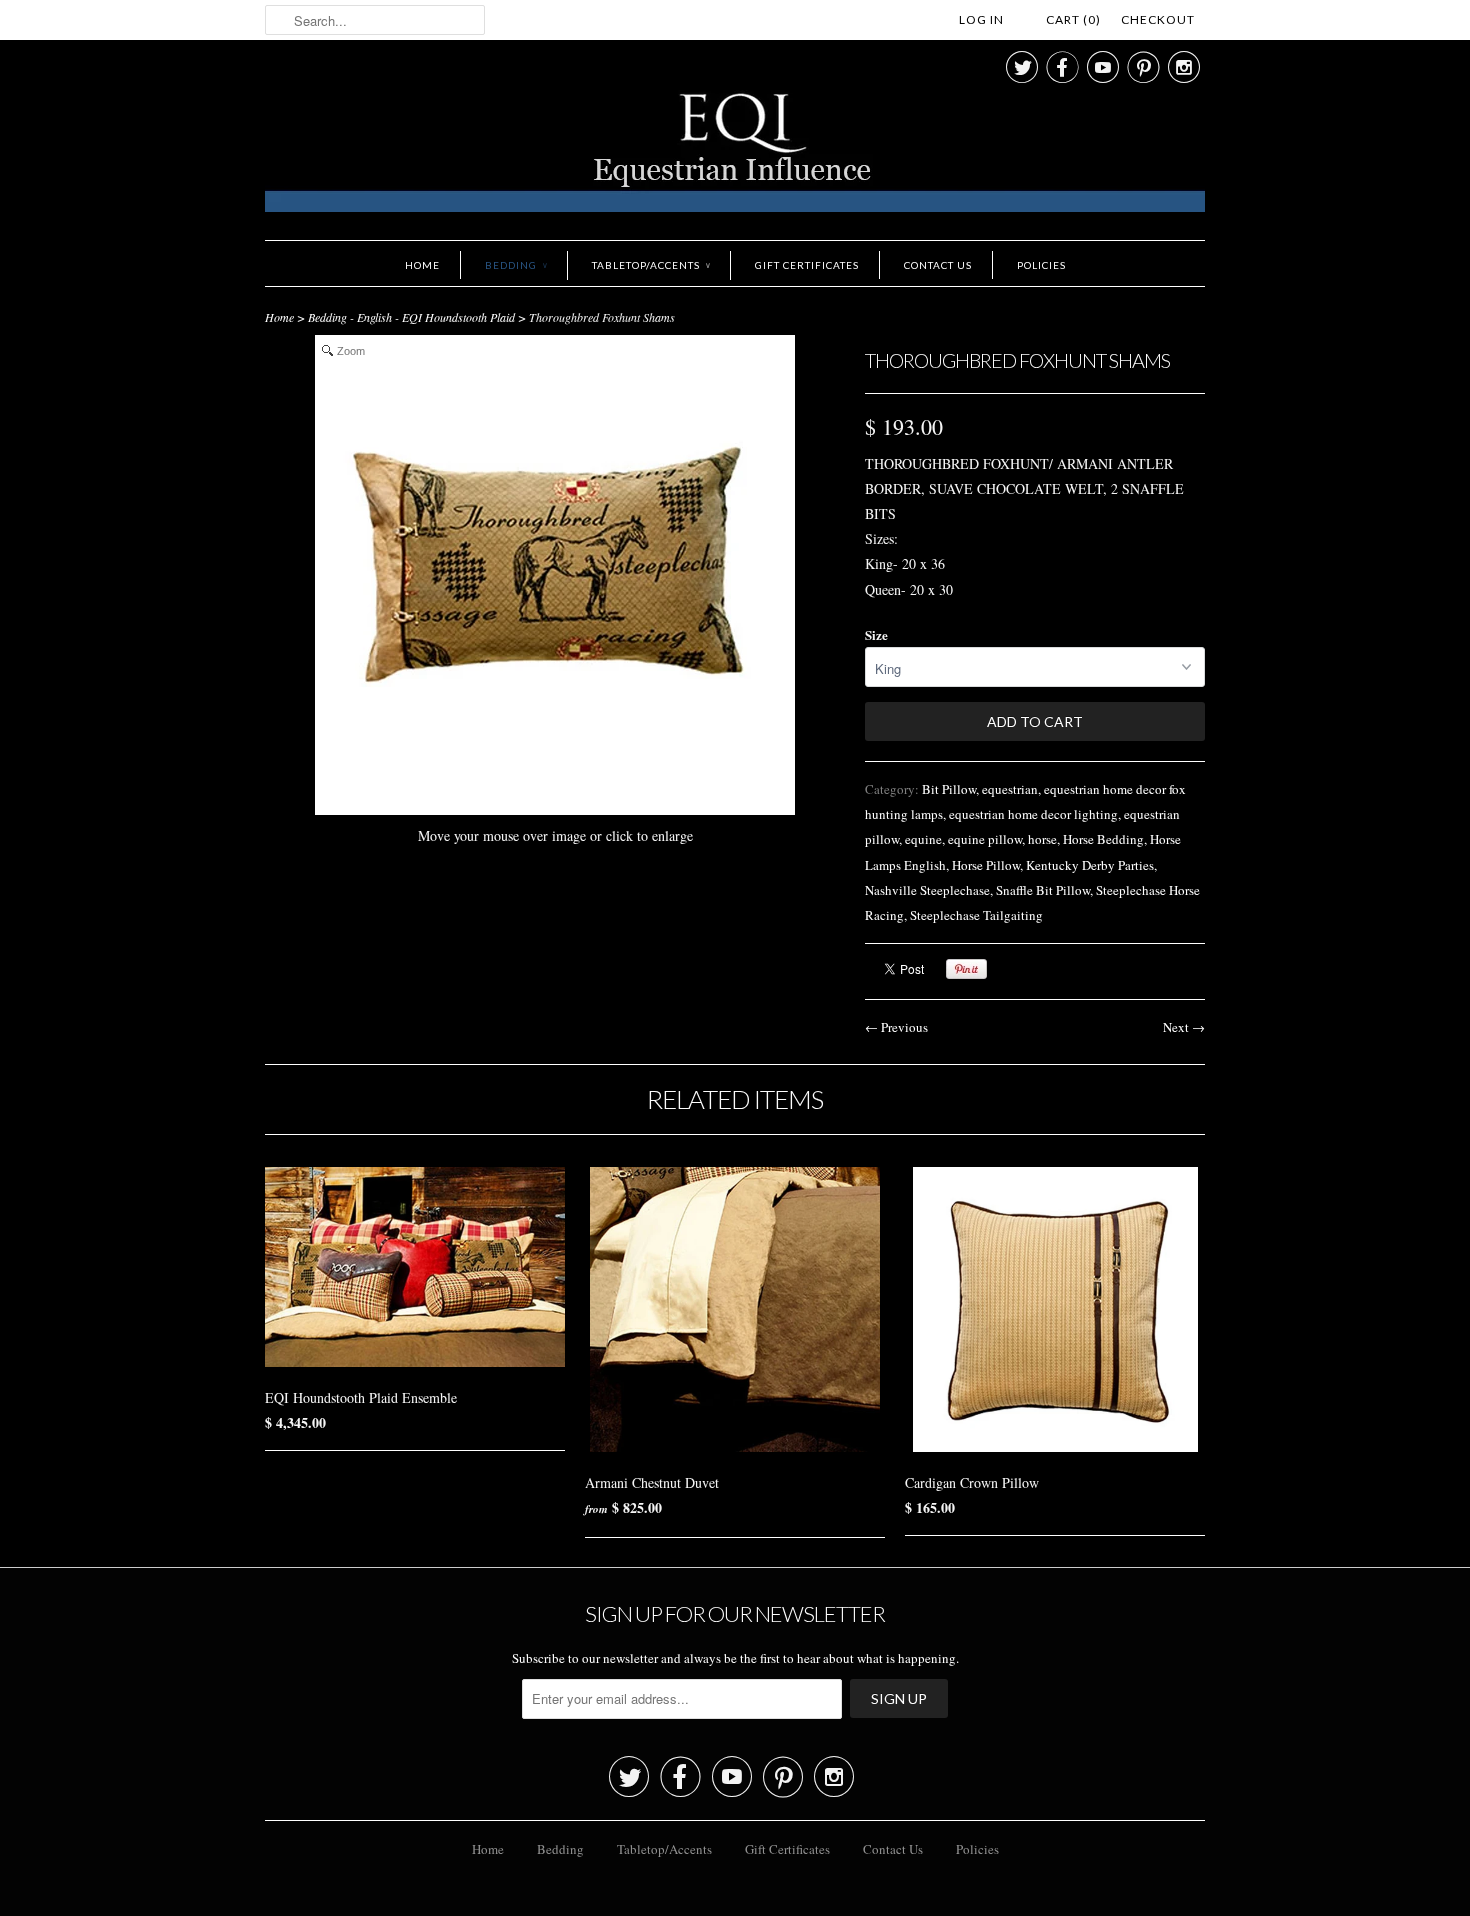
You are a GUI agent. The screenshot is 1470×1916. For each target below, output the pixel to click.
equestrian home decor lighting (1033, 814)
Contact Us (938, 265)
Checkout (1158, 19)
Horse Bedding (1103, 839)
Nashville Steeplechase (927, 890)
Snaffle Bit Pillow (1043, 890)
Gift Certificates (807, 265)
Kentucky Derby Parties (1090, 865)
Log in (981, 19)
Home (422, 265)
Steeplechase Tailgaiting (976, 915)
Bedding (516, 265)
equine (923, 839)
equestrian (1010, 789)
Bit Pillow (949, 789)
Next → (1184, 1027)
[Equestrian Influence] (735, 155)
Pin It (966, 969)
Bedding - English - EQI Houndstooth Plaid (411, 317)
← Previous (896, 1027)
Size (876, 634)
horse (1042, 839)
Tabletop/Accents (651, 265)
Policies (1041, 265)
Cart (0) (1073, 19)
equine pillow (985, 839)
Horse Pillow (986, 865)
